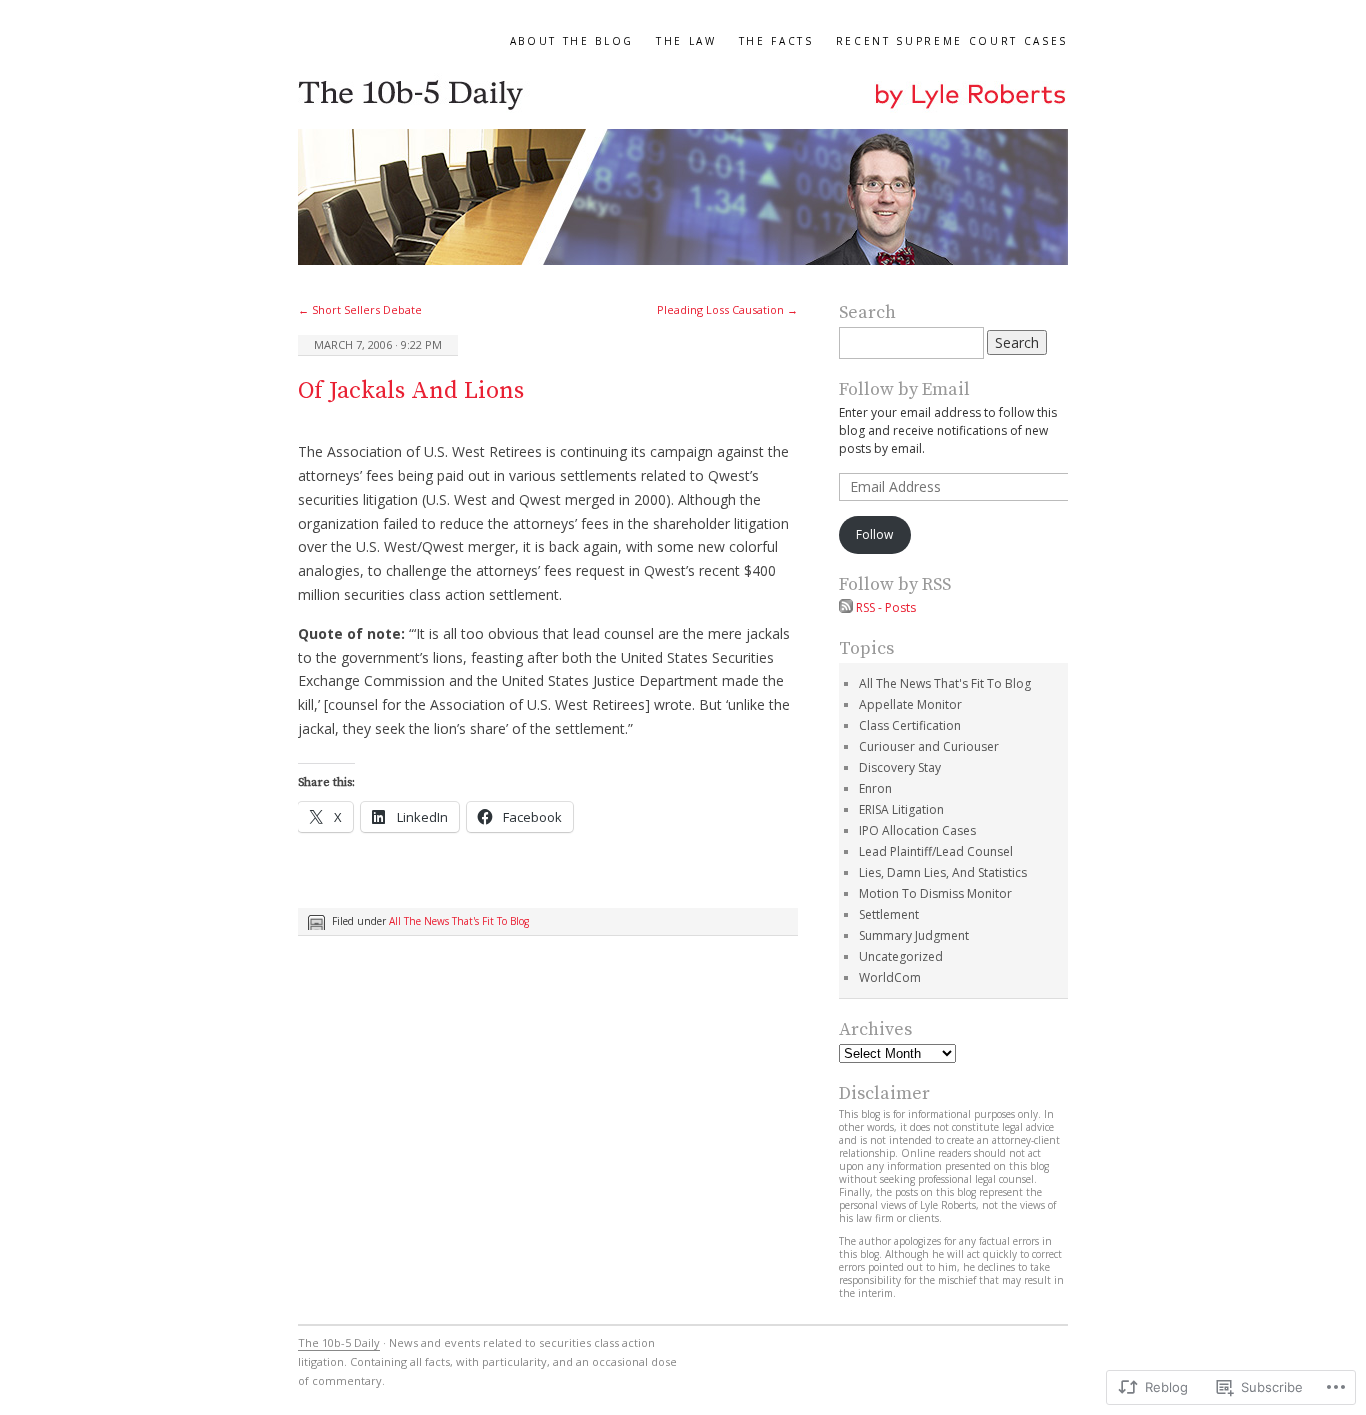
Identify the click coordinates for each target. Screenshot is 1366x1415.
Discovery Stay (900, 767)
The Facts (776, 41)
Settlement (889, 914)
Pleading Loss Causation (727, 309)
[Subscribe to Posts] (846, 607)
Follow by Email (904, 389)
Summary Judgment (914, 935)
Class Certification (910, 725)
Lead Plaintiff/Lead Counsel (936, 851)
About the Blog (572, 41)
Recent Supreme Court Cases (952, 41)
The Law (686, 41)
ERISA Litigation (901, 809)
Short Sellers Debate (360, 309)
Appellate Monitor (910, 704)
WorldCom (890, 977)
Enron (875, 788)
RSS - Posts (886, 607)
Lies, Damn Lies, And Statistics (943, 872)
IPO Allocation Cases (917, 830)
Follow (874, 534)
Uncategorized (901, 956)
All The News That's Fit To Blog (459, 921)
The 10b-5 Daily (339, 1342)
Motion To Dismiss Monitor (935, 893)
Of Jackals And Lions (411, 391)
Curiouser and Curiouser (929, 746)
